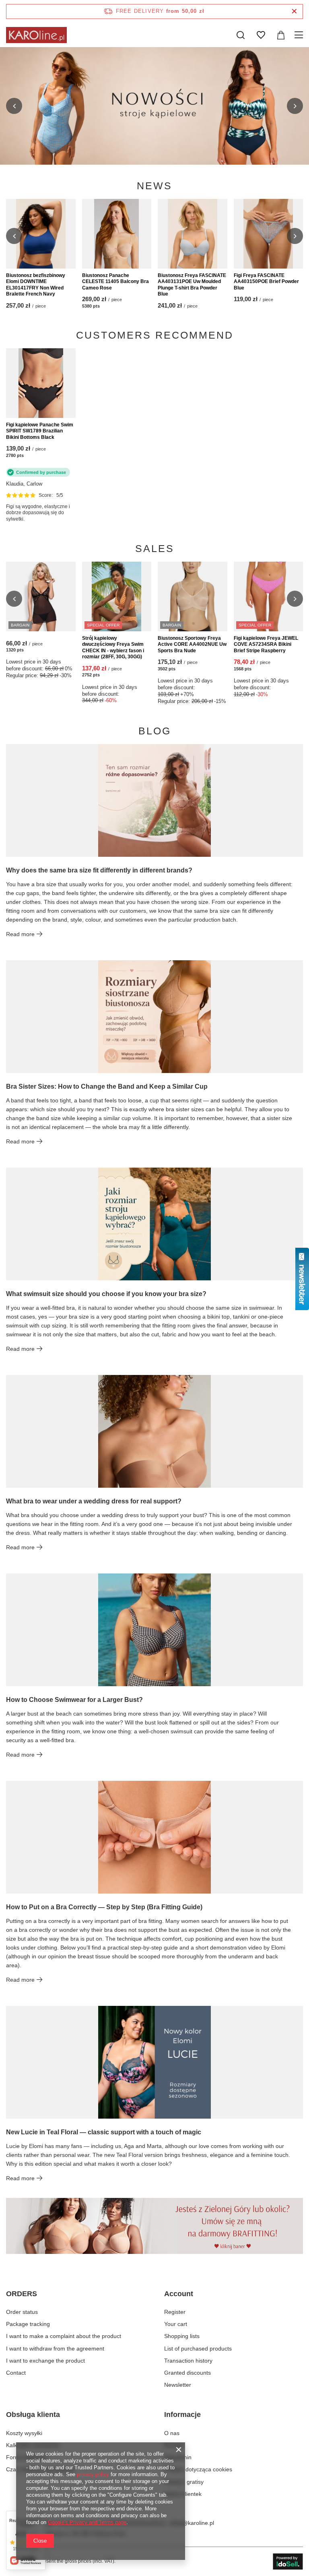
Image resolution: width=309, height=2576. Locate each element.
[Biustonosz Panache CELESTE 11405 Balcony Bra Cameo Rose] (117, 234)
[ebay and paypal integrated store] (288, 2562)
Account (179, 2294)
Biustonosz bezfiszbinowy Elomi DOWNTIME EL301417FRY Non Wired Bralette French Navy (36, 285)
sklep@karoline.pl (192, 2523)
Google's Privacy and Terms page (87, 2522)
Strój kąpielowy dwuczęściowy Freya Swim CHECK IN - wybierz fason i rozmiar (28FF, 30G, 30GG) (113, 648)
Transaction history (188, 2361)
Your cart (176, 2324)
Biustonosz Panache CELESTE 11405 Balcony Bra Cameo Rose (115, 282)
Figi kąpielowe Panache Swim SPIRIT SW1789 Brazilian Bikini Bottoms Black (40, 431)
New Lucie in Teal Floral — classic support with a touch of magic (104, 2132)
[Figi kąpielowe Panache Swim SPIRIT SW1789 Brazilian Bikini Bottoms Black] (41, 383)
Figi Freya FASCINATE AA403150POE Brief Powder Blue (266, 282)
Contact (16, 2373)
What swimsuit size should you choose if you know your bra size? (106, 1294)
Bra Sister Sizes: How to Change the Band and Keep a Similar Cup (107, 1086)
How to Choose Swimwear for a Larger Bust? (74, 1700)
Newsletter (178, 2385)
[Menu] (300, 35)
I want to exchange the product (45, 2361)
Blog (155, 731)
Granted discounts (187, 2373)
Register (175, 2312)
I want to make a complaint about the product (64, 2336)
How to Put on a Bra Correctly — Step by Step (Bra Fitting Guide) (104, 1907)
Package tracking (28, 2324)
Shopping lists (182, 2336)
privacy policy (93, 2474)
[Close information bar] (294, 11)
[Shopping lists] (261, 35)
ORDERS (22, 2294)
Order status (22, 2312)
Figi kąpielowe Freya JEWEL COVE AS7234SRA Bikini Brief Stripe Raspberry (266, 644)
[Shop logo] (36, 35)
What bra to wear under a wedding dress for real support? (94, 1501)
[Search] (241, 35)
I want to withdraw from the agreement (55, 2349)
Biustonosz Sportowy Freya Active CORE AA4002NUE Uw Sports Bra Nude (192, 644)
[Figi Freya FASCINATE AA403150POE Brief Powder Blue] (269, 234)
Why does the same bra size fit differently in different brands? (99, 870)
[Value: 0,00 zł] (281, 35)
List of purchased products (198, 2349)
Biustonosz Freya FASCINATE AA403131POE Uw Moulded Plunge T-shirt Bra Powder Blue (192, 285)
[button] (14, 106)
